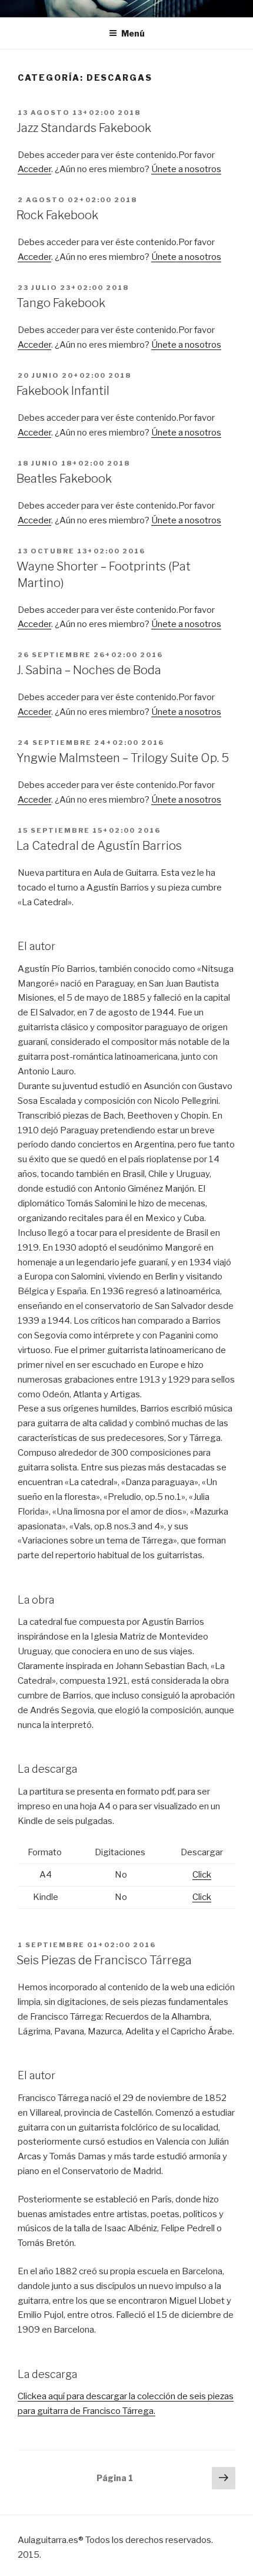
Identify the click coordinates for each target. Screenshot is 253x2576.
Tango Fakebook (61, 303)
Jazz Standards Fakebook (84, 128)
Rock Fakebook (57, 215)
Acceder (34, 169)
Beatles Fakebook (64, 479)
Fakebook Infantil (63, 391)
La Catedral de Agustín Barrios (99, 846)
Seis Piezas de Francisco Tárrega (104, 1960)
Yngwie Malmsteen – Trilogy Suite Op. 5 (123, 758)
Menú (133, 33)
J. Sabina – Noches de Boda (89, 670)
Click (202, 1875)
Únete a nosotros (186, 169)
